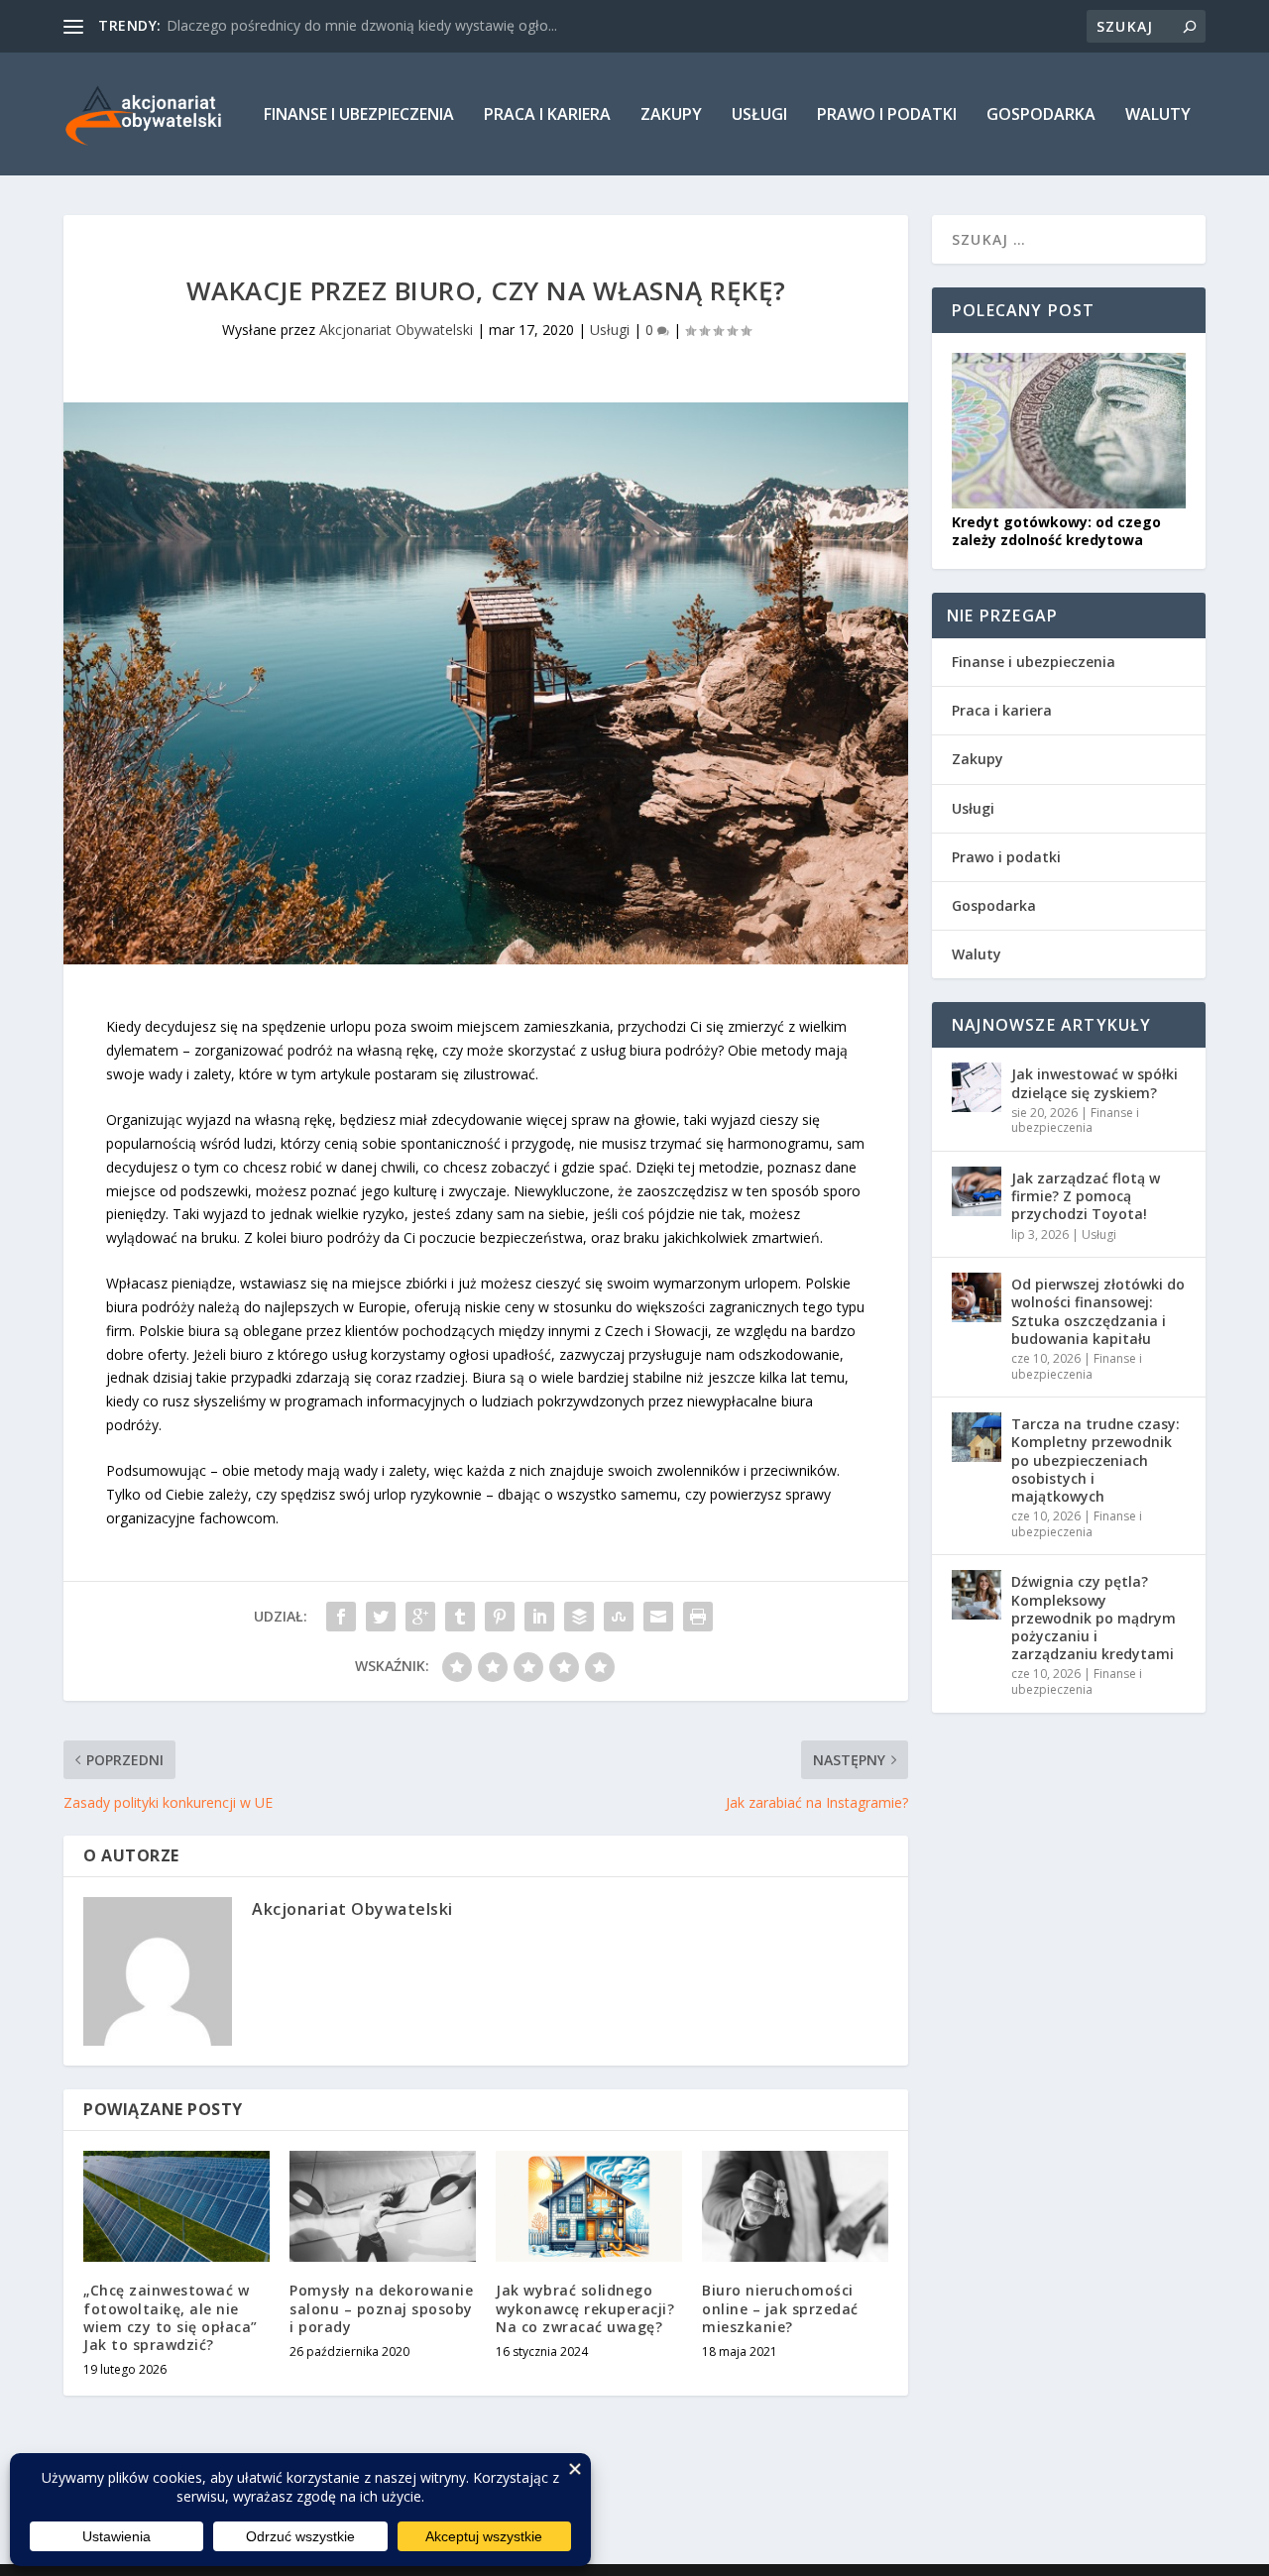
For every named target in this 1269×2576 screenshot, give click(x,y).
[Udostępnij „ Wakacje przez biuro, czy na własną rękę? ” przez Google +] (420, 1617)
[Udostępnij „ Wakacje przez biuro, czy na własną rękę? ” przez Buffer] (579, 1617)
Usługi (759, 115)
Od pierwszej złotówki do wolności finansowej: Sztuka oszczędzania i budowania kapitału (1098, 1311)
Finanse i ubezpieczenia (359, 115)
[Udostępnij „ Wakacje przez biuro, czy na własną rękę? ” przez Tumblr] (460, 1617)
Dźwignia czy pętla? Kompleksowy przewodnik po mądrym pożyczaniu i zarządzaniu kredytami (1094, 1618)
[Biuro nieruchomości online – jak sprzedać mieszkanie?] (795, 2207)
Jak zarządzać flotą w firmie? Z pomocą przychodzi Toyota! (1086, 1196)
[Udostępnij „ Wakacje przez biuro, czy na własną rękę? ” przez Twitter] (381, 1617)
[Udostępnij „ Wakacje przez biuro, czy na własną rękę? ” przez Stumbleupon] (619, 1617)
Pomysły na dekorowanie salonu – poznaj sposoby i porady (381, 2308)
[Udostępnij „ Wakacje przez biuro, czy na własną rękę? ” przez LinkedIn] (539, 1617)
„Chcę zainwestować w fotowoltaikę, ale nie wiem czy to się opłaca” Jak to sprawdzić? (171, 2317)
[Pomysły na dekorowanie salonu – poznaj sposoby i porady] (383, 2207)
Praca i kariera (547, 115)
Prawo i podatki (887, 115)
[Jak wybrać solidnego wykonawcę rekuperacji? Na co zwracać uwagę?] (589, 2207)
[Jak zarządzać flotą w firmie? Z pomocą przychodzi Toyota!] (977, 1191)
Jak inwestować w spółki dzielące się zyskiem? (1095, 1083)
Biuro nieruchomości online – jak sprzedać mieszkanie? (780, 2308)
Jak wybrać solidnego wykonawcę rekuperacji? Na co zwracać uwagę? (585, 2308)
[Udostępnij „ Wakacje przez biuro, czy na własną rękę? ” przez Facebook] (341, 1617)
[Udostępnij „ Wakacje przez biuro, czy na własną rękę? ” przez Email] (658, 1617)
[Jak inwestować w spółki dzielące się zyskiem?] (977, 1087)
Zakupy (671, 115)
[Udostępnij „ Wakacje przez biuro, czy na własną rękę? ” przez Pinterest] (500, 1617)
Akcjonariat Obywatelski (396, 330)
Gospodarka (1041, 115)
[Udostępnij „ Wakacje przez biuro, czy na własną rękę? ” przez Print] (698, 1617)
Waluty (1158, 115)
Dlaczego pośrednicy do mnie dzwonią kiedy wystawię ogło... (362, 25)
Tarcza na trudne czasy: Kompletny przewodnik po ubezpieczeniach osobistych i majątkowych (1096, 1460)
